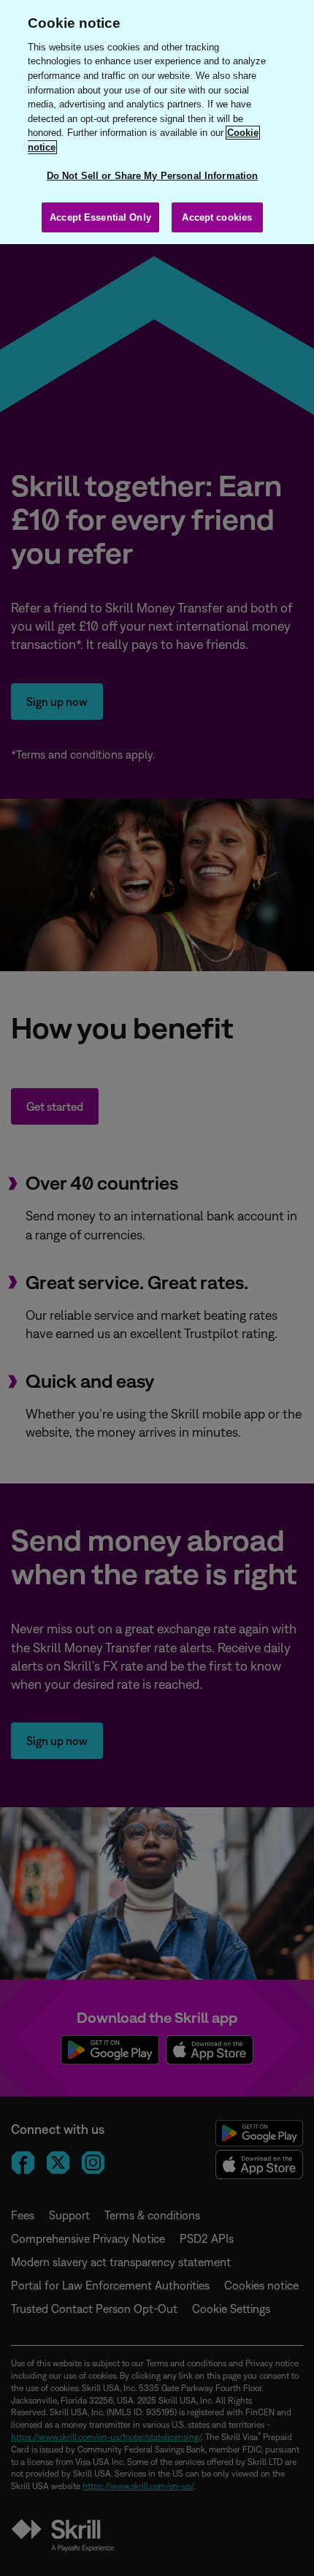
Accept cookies (217, 217)
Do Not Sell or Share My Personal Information (153, 176)
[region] (157, 122)
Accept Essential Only (100, 217)
